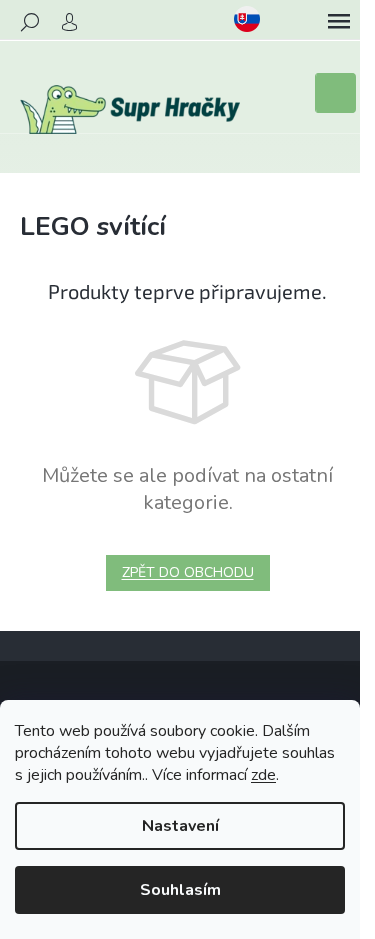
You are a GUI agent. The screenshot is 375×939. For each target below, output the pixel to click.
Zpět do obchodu (188, 572)
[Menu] (339, 22)
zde (263, 775)
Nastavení (180, 826)
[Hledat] (30, 22)
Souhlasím (180, 890)
